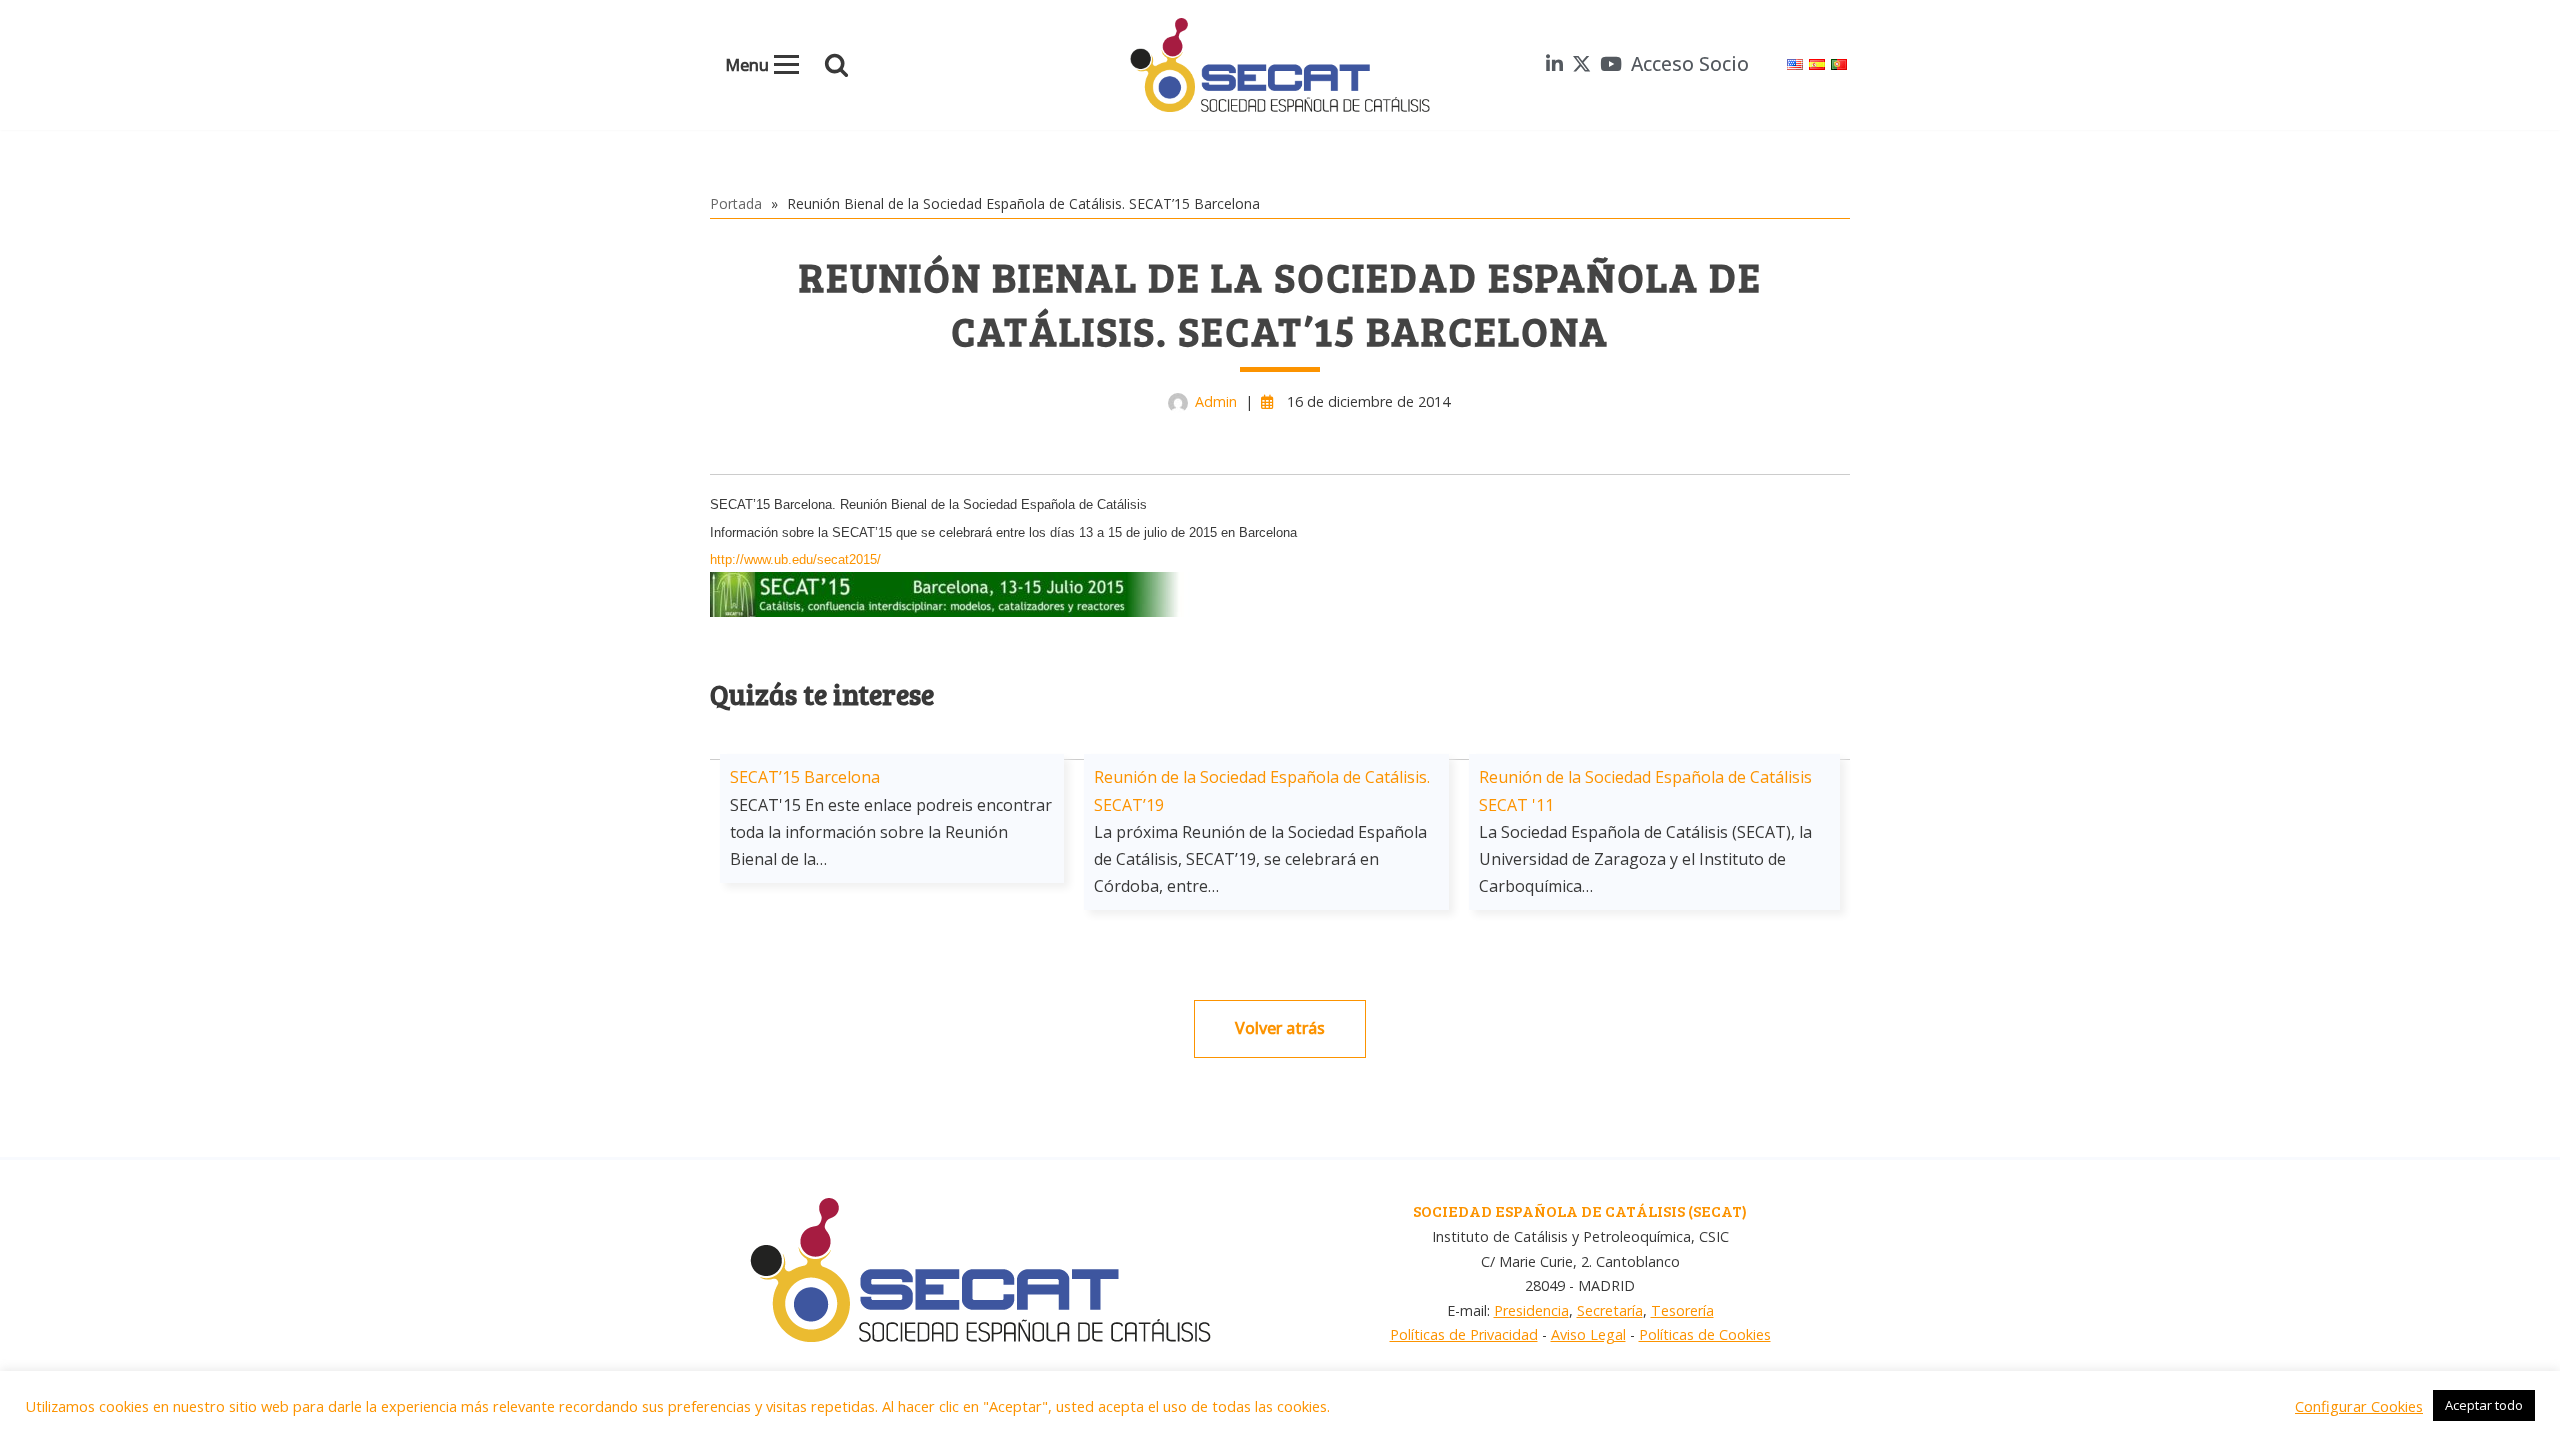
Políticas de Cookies (1705, 1334)
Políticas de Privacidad (1464, 1334)
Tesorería (1682, 1310)
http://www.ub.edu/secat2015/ (795, 559)
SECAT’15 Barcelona (805, 777)
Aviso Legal (1588, 1334)
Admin (1216, 401)
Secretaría (1610, 1310)
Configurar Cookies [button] (2359, 1406)
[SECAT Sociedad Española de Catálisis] (1280, 65)
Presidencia (1531, 1310)
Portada (736, 203)
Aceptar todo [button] (2484, 1405)
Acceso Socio (1690, 63)
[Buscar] (836, 64)
